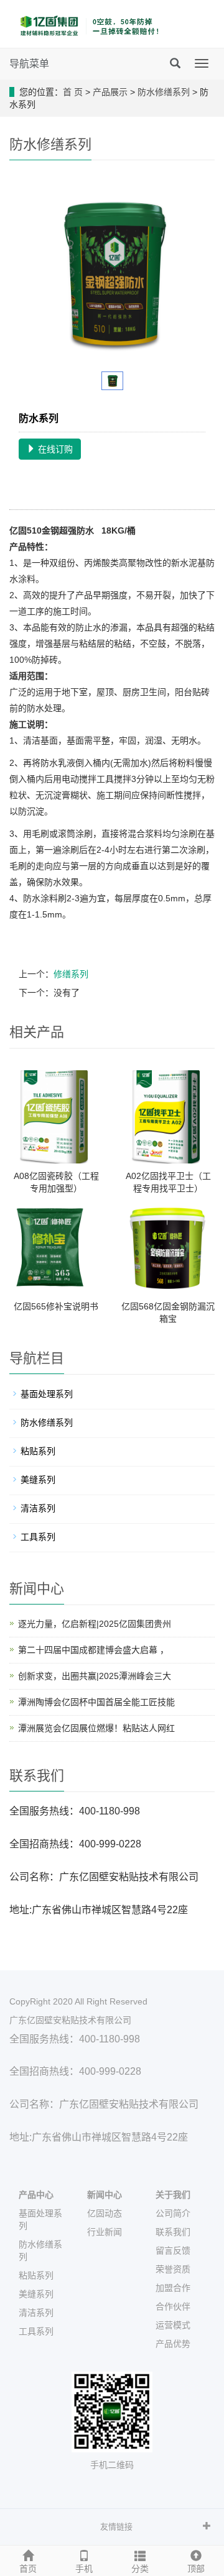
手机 (84, 2569)
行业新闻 (105, 2232)
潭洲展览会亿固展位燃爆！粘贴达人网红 (96, 1728)
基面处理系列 (47, 1394)
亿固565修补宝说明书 (56, 1306)
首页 (28, 2569)
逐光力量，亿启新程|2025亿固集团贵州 (95, 1624)
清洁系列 (38, 1508)
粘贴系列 (38, 1451)
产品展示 (110, 92)
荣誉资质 (173, 2269)
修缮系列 (71, 974)
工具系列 (38, 1537)
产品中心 (36, 2195)
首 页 (73, 92)
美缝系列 (38, 1480)
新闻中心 (105, 2195)
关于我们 (173, 2195)
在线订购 (54, 449)
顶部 (196, 2569)
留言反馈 (173, 2251)
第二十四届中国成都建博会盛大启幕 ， (93, 1650)
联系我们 (173, 2232)
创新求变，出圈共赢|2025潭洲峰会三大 (95, 1676)
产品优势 (173, 2344)
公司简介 (173, 2213)
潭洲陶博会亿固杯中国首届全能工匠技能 (96, 1702)
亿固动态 (105, 2213)
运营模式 (173, 2325)
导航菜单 (29, 64)
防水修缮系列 (164, 92)
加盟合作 (173, 2288)
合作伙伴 (173, 2306)
